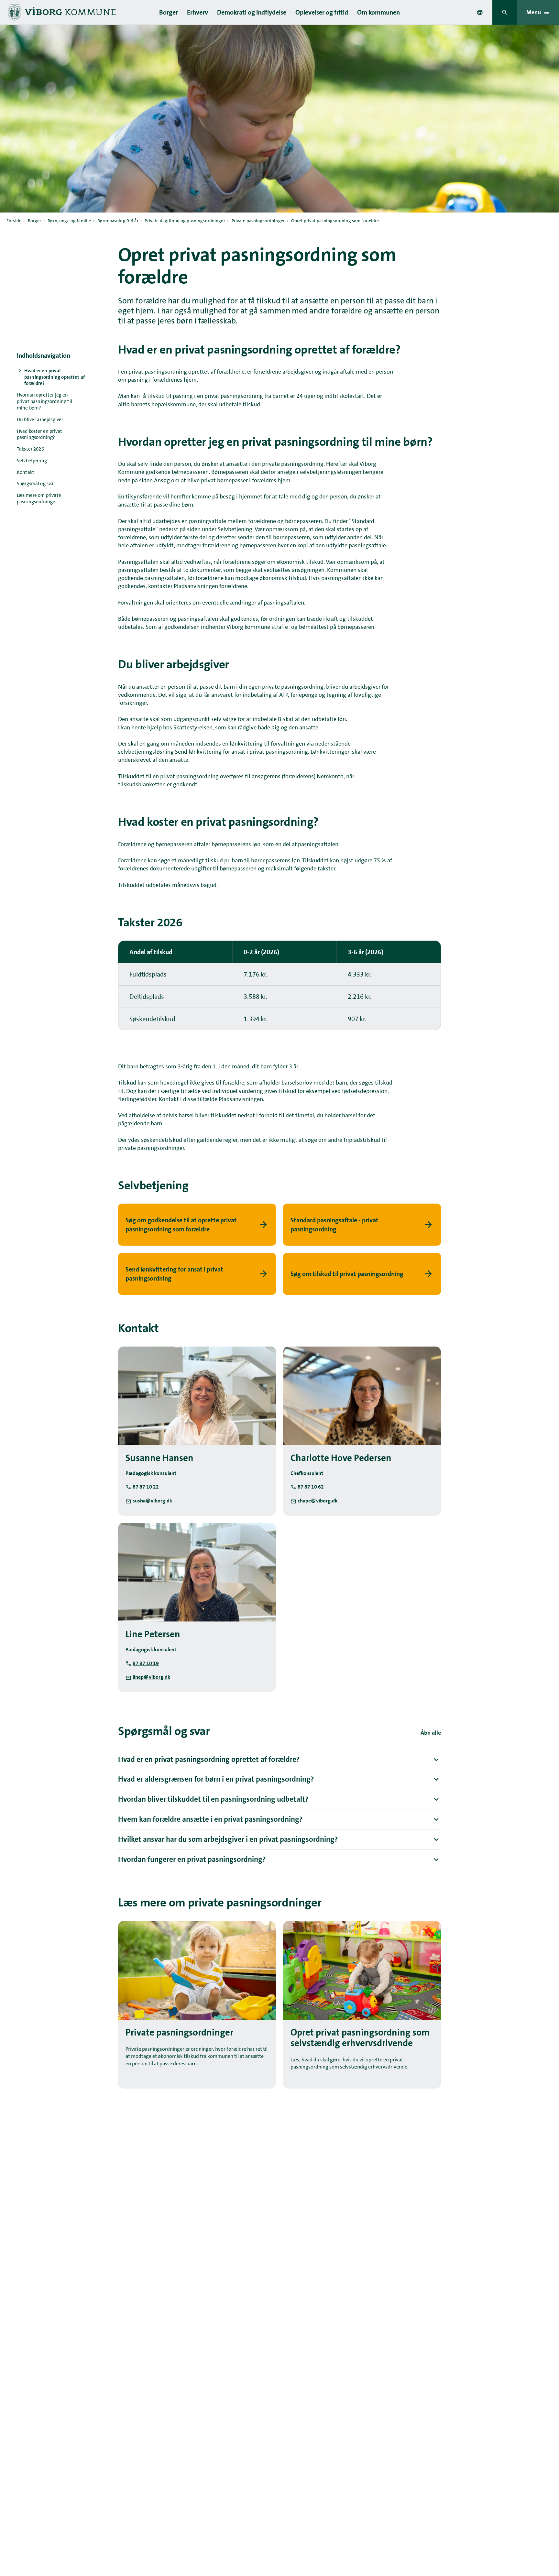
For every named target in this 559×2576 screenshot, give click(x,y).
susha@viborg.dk (152, 1501)
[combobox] (480, 12)
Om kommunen (378, 12)
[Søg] (505, 12)
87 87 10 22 (146, 1487)
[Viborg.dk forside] (61, 12)
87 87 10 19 (146, 1663)
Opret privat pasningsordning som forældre (335, 221)
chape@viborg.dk (318, 1501)
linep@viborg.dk (151, 1677)
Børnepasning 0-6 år (118, 221)
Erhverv (197, 12)
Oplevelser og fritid (322, 12)
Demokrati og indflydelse (252, 12)
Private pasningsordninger (258, 221)
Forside (14, 221)
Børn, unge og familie (69, 221)
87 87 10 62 (311, 1487)
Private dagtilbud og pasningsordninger (185, 221)
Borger (169, 12)
